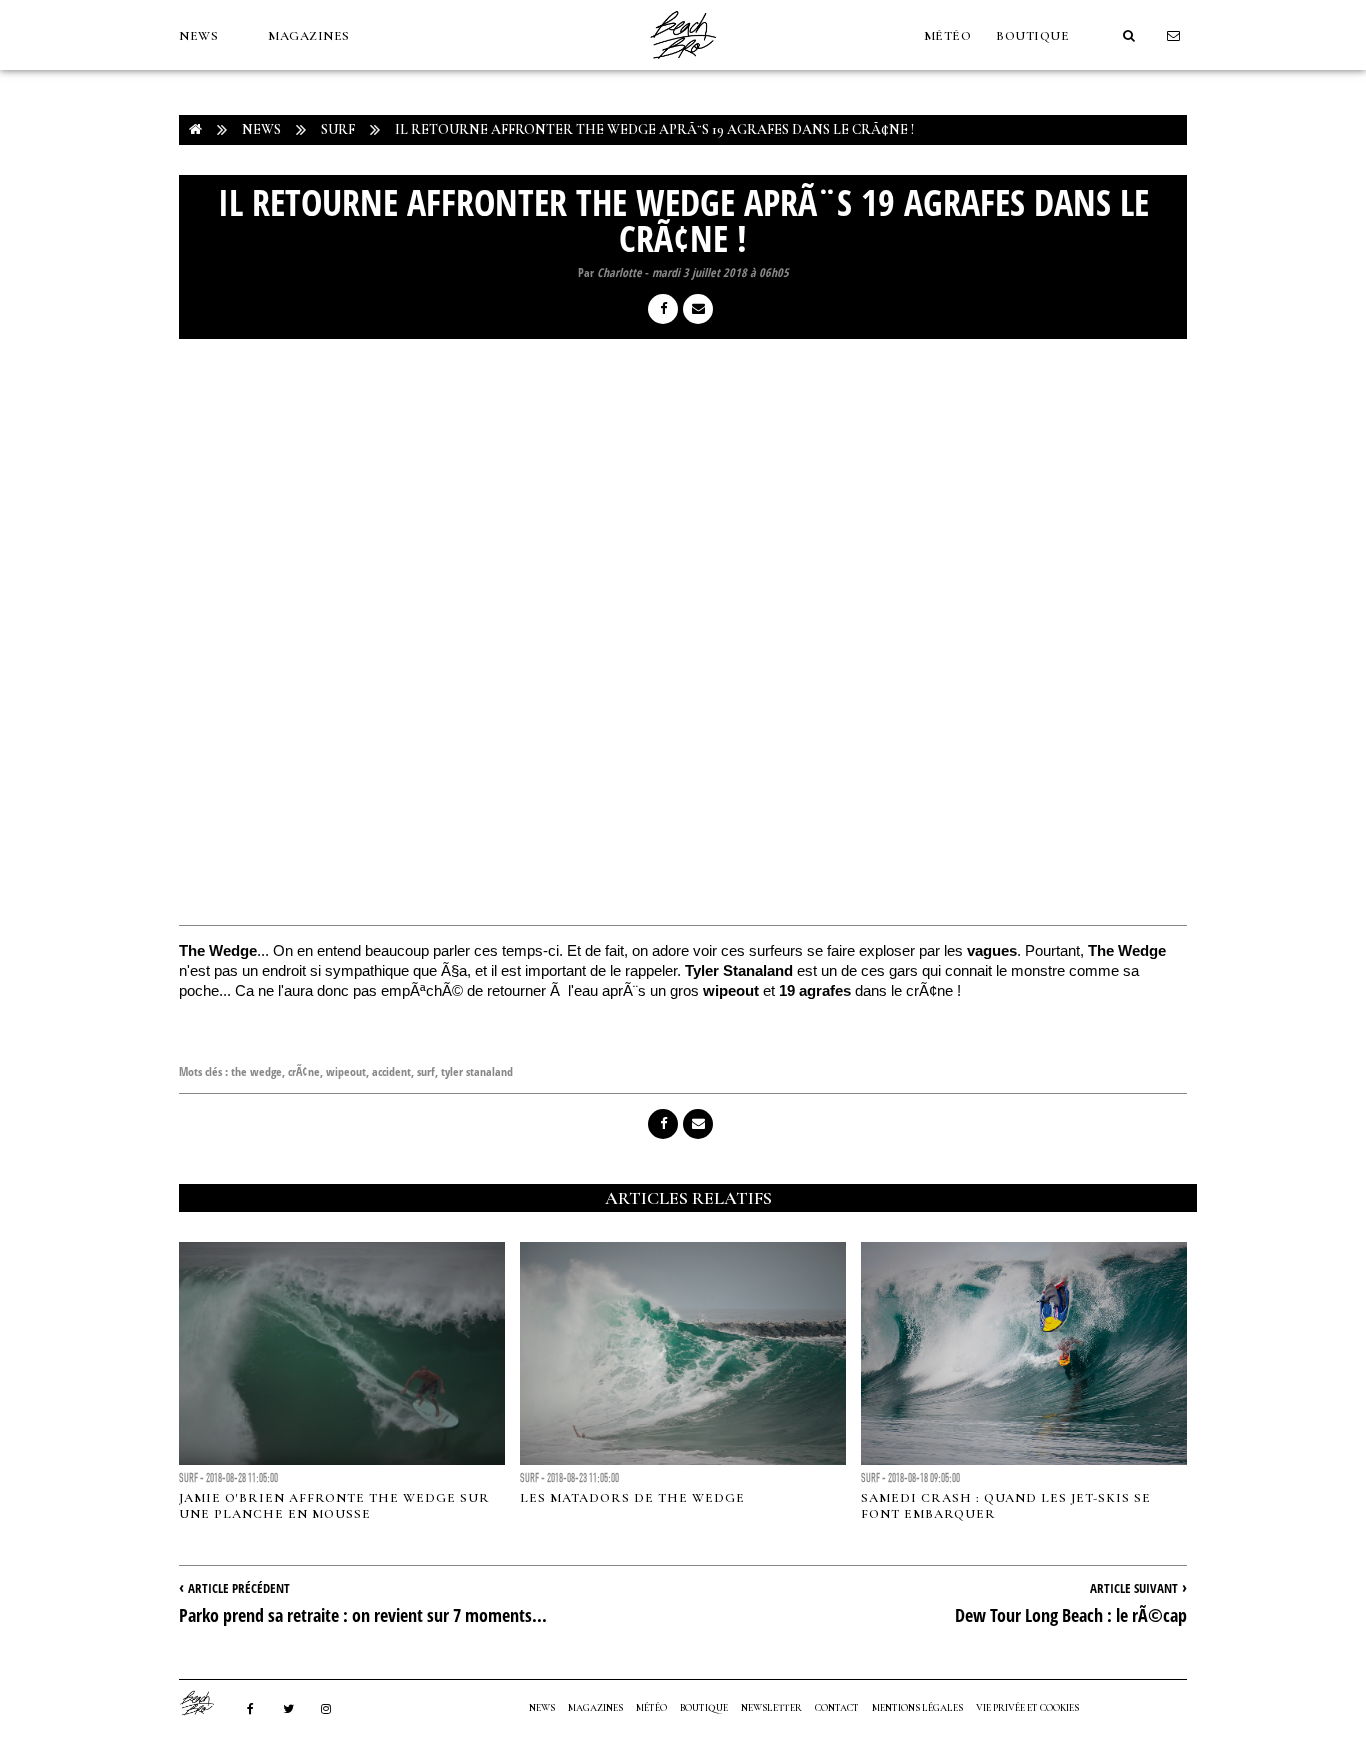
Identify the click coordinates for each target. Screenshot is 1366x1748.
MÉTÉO (948, 36)
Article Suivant (1134, 1588)
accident (391, 1071)
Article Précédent (239, 1588)
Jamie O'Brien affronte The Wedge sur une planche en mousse (334, 1506)
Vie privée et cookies (1027, 1708)
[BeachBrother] (683, 65)
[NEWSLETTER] (1174, 36)
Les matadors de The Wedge (632, 1498)
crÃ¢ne (304, 1071)
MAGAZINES (309, 36)
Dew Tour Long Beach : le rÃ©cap (1071, 1615)
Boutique (1032, 36)
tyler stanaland (477, 1071)
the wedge (256, 1071)
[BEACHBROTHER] (207, 1703)
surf (426, 1071)
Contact (837, 1708)
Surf (338, 129)
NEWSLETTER (771, 1708)
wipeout (346, 1071)
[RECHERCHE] (1129, 36)
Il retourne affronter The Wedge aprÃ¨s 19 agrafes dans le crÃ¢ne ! (654, 129)
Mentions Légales (917, 1708)
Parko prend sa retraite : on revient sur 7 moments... (363, 1615)
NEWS (198, 36)
